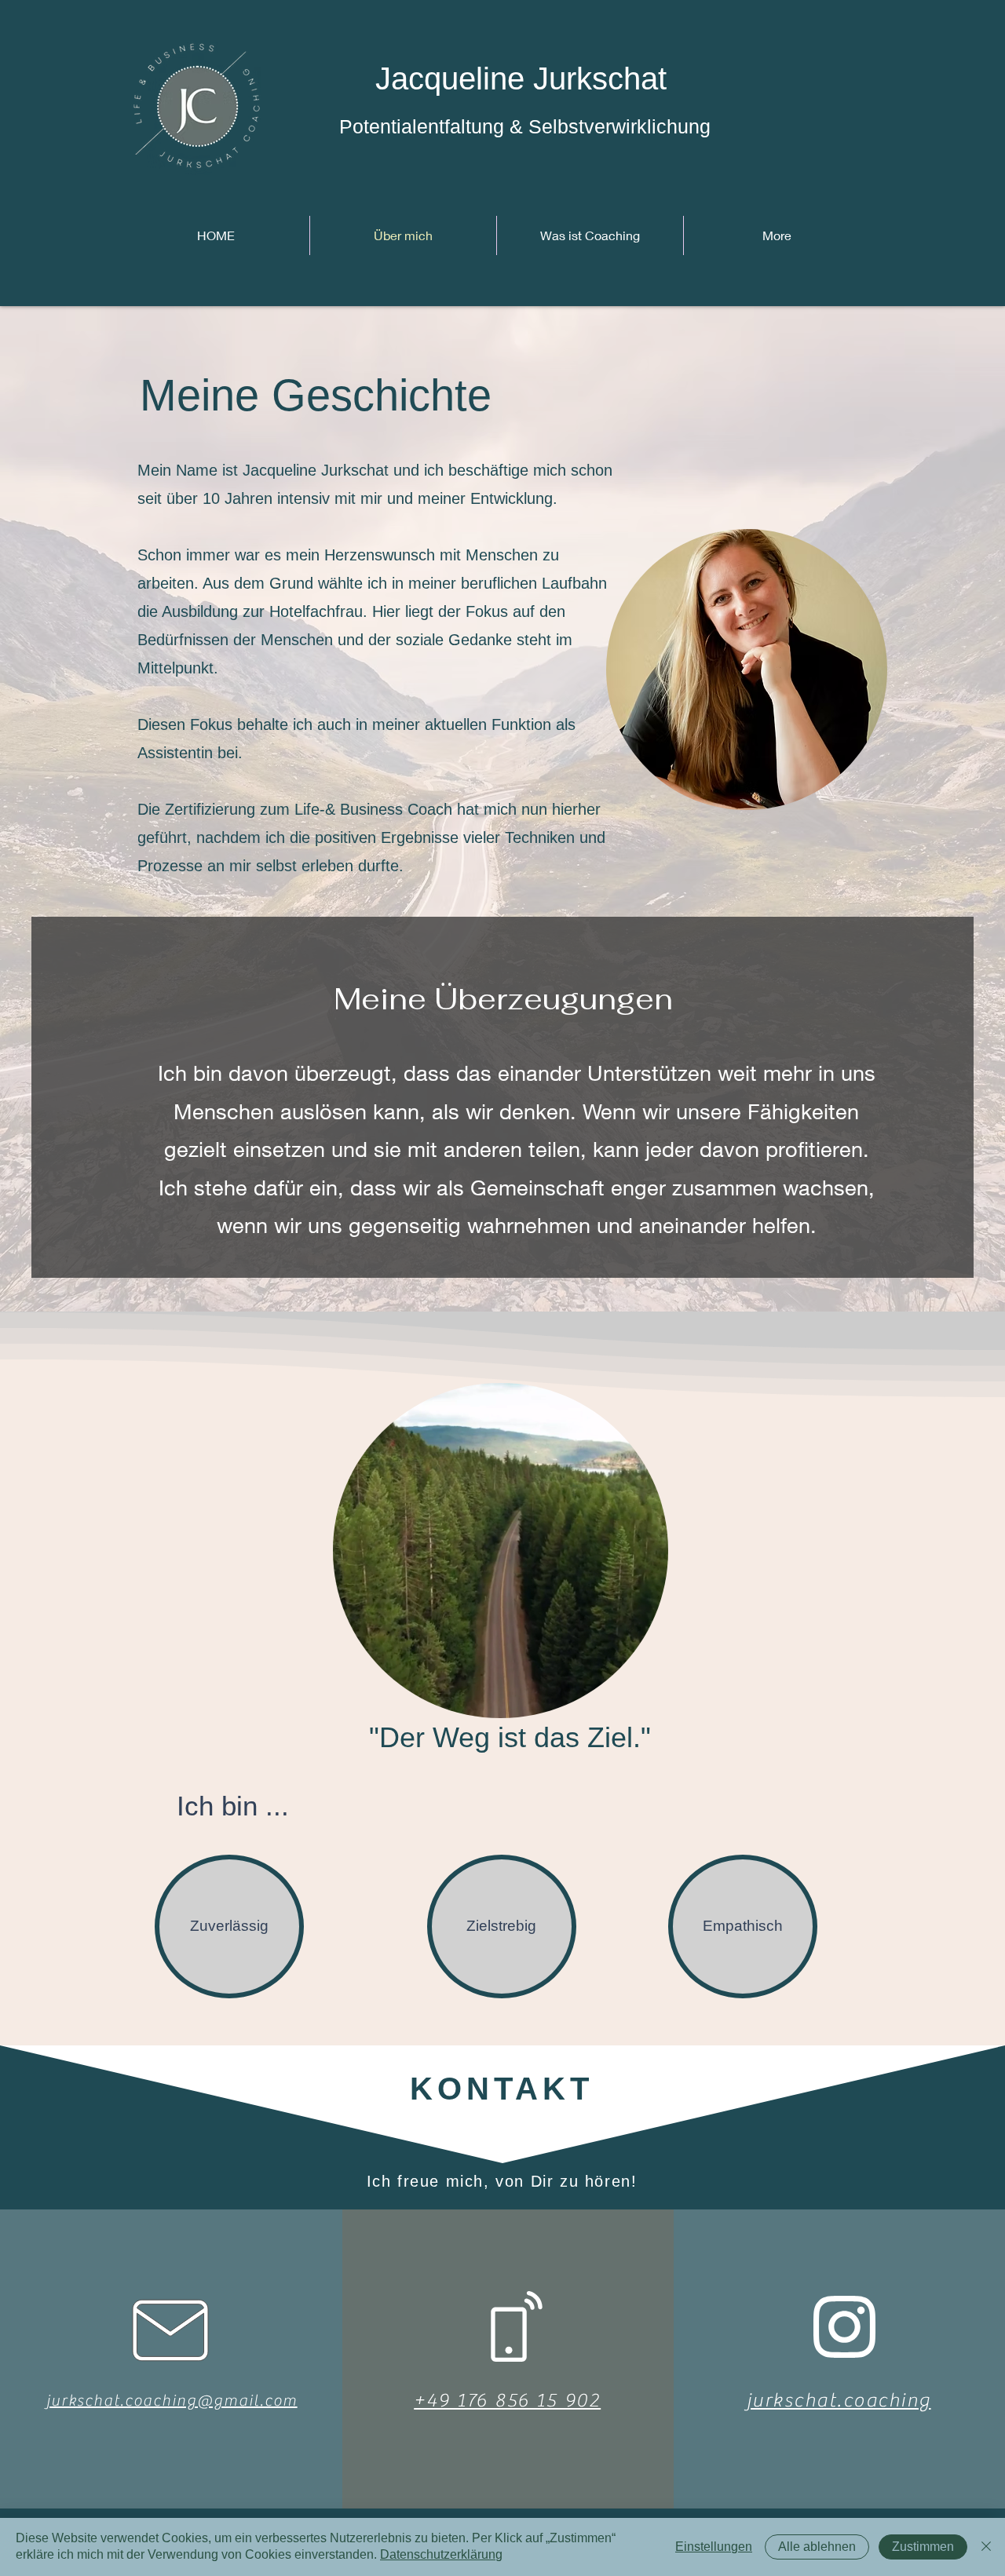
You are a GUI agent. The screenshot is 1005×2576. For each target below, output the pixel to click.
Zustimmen (923, 2547)
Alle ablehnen (817, 2547)
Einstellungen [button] (714, 2547)
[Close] (986, 2547)
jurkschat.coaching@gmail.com (172, 2401)
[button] (648, 1701)
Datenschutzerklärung (441, 2554)
